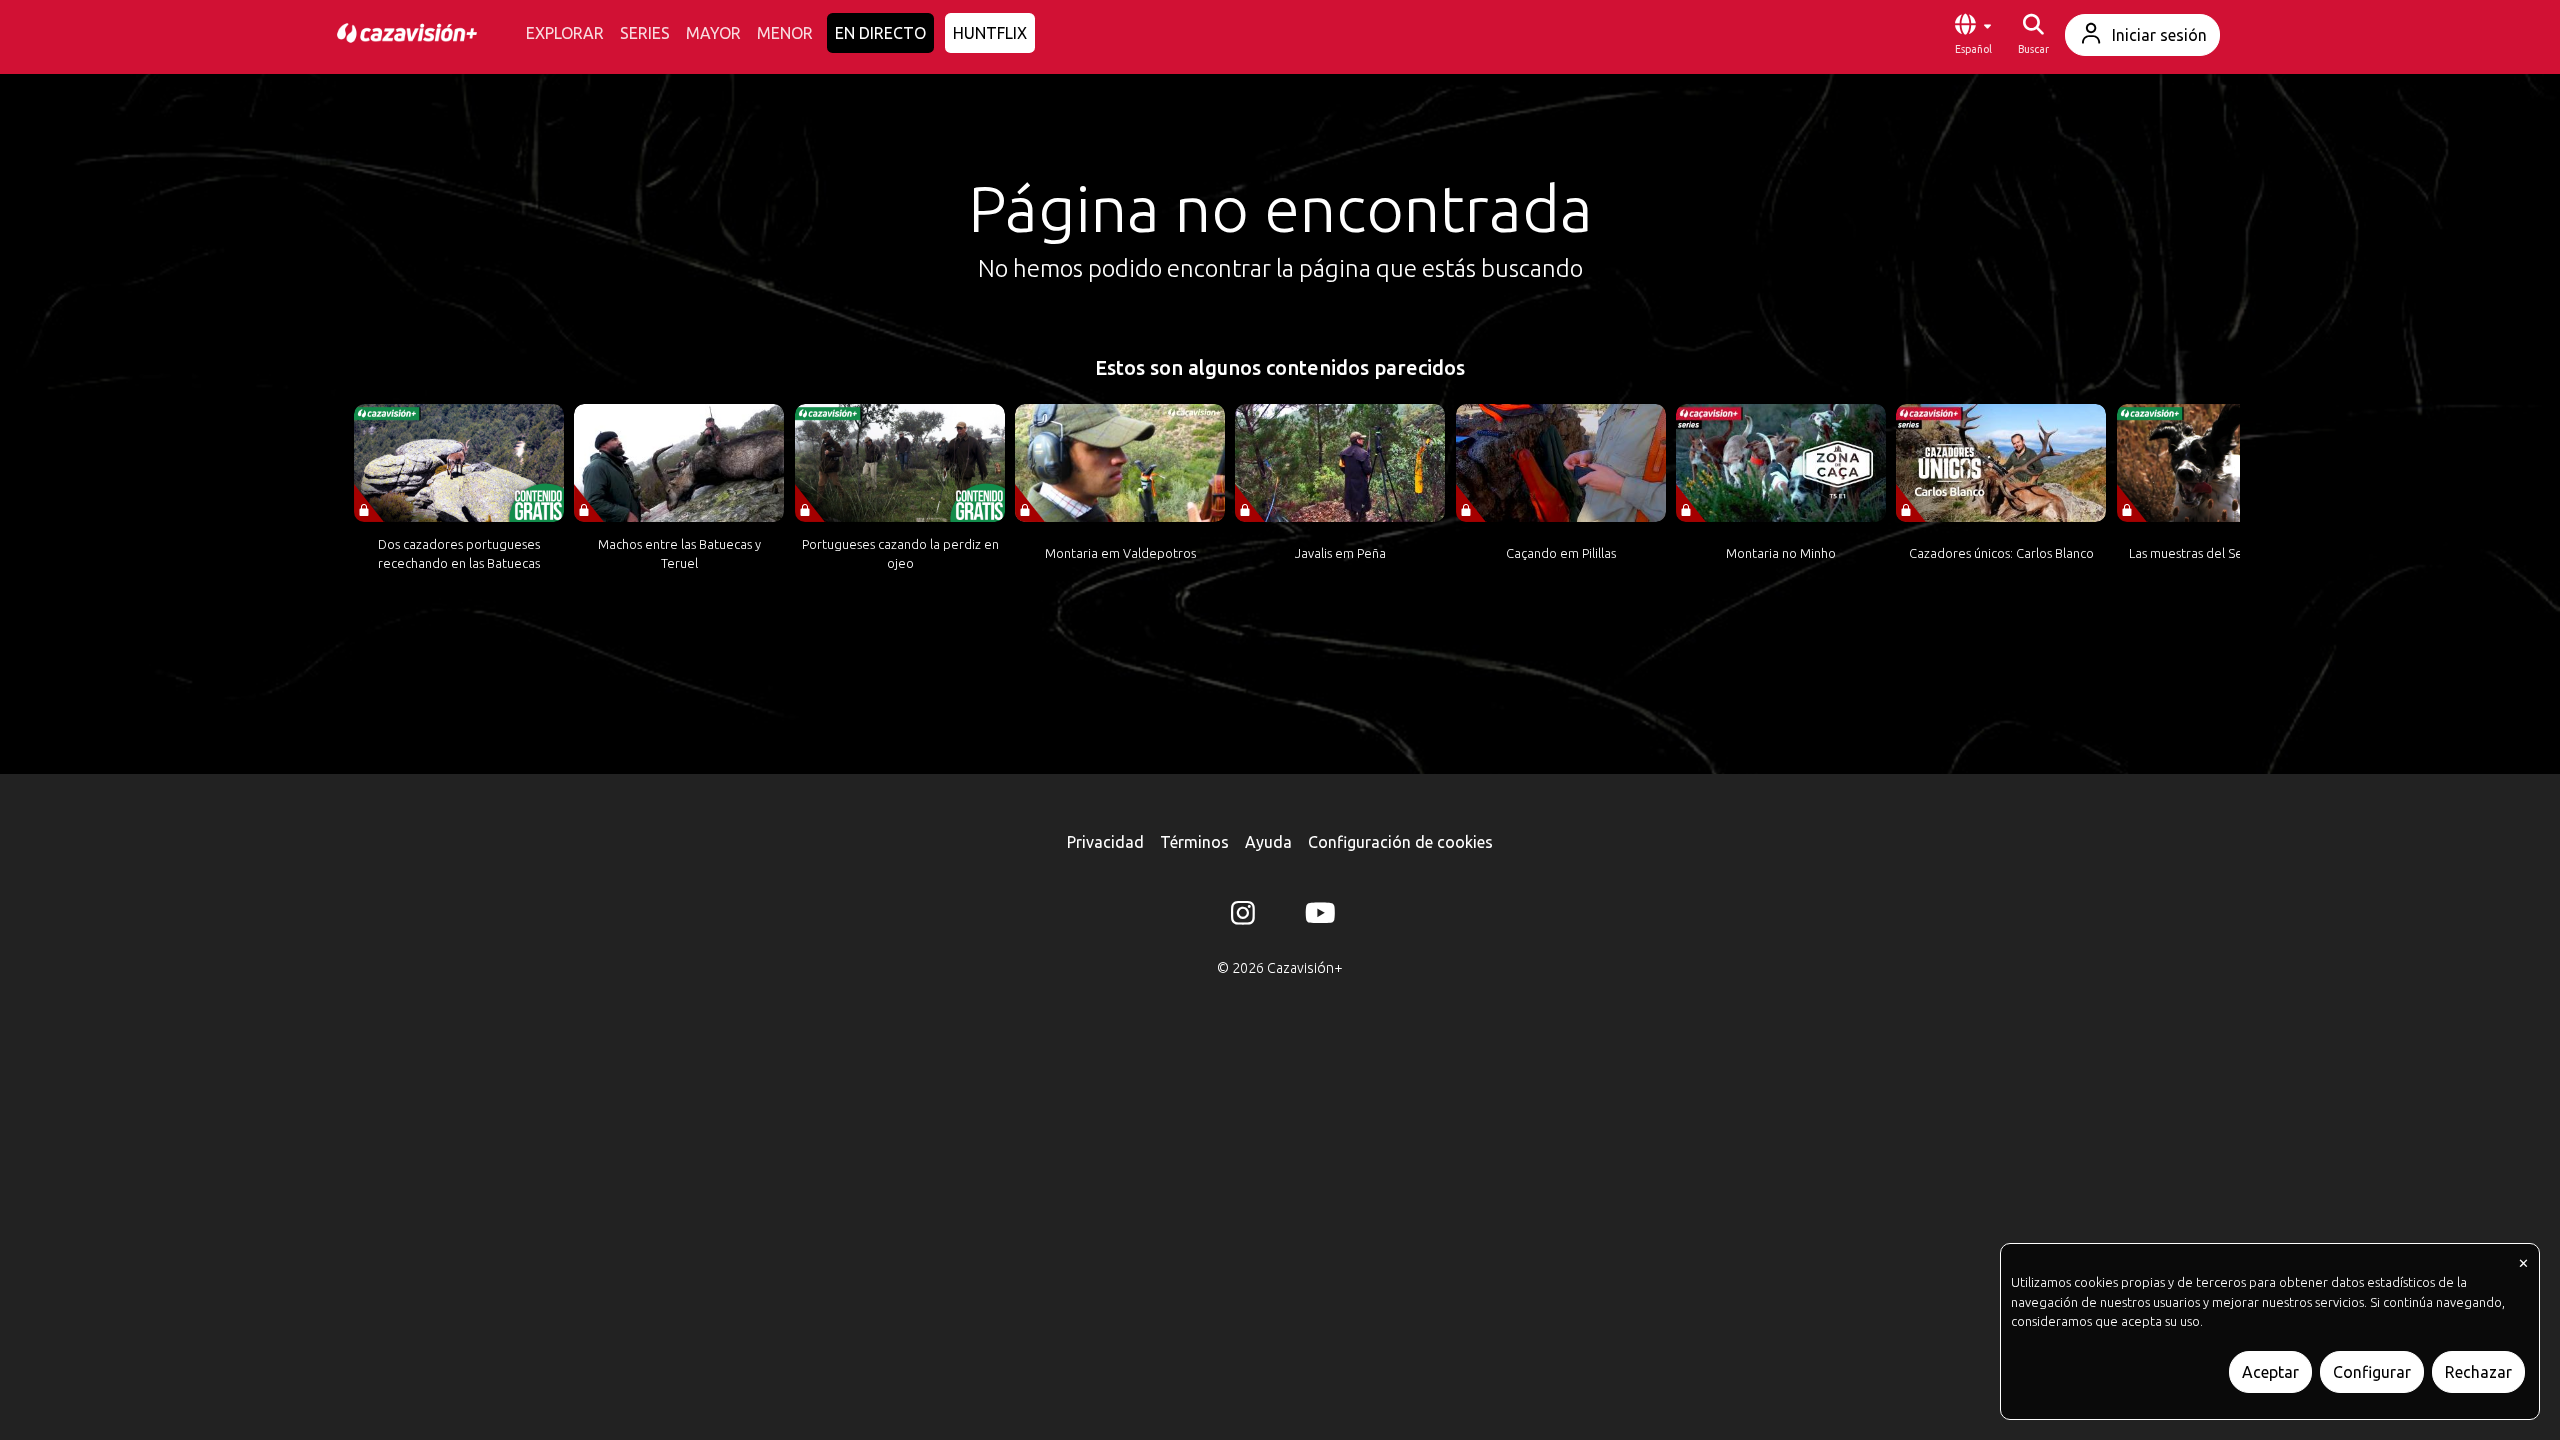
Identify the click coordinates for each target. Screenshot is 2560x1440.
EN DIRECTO (880, 33)
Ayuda (1268, 842)
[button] (1973, 35)
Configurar (2372, 1372)
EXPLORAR (565, 33)
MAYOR (713, 33)
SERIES (645, 33)
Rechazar (2478, 1372)
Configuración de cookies (1400, 842)
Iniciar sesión (2159, 35)
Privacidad (1105, 842)
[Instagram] (1243, 917)
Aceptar (2270, 1372)
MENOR (785, 33)
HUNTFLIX (990, 33)
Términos (1194, 842)
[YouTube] (1317, 917)
